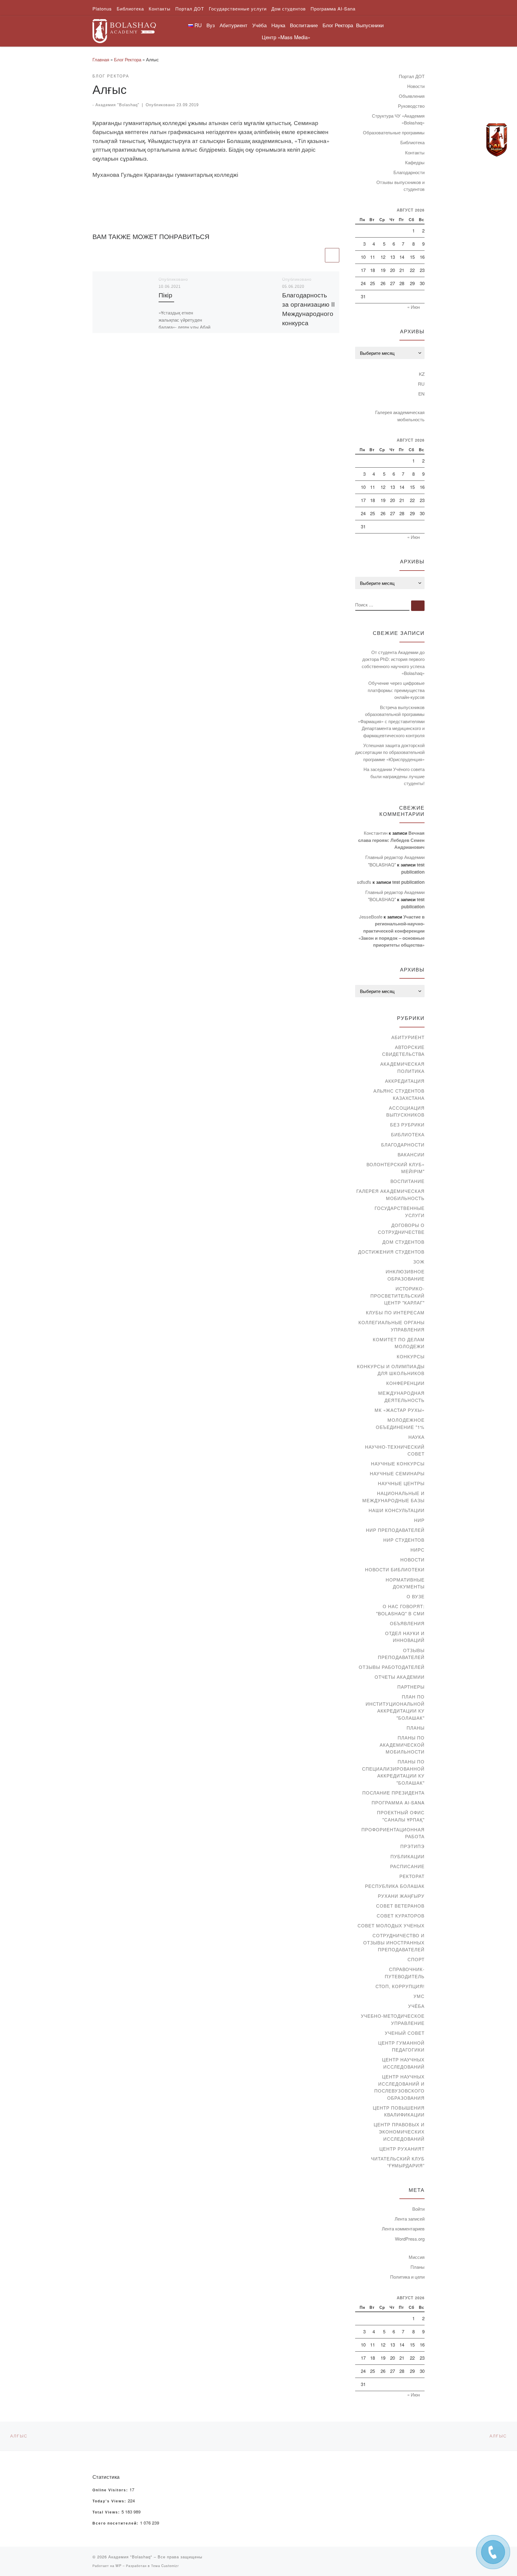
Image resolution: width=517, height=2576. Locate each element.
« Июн (413, 307)
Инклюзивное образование (405, 1275)
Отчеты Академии (400, 1677)
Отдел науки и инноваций (405, 1637)
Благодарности (409, 172)
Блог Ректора (338, 25)
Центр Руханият (402, 2149)
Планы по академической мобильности (402, 1745)
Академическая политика (402, 1067)
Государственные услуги (400, 1212)
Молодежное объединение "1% (400, 1423)
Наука (416, 1437)
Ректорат (412, 1876)
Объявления (412, 96)
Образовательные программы (394, 132)
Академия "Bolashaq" (117, 105)
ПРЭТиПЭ (412, 1846)
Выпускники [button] (370, 25)
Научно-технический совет (395, 1450)
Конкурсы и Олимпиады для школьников (391, 1370)
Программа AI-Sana (398, 1802)
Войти (418, 2209)
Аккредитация (405, 1081)
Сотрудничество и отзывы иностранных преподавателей (394, 1942)
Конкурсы (411, 1356)
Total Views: (107, 2512)
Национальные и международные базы (393, 1497)
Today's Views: (110, 2501)
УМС (419, 1996)
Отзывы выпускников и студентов (400, 186)
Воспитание (407, 1181)
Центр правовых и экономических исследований (399, 2131)
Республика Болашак (395, 1886)
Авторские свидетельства (403, 1051)
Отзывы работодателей (392, 1667)
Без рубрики (407, 1124)
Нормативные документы (405, 1583)
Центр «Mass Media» (286, 37)
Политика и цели (407, 2277)
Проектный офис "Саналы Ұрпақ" (401, 1816)
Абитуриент (408, 1037)
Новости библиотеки (395, 1569)
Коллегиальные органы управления (391, 1326)
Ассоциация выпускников (405, 1111)
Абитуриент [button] (234, 25)
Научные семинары (397, 1473)
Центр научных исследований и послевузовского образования (399, 2087)
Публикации (407, 1856)
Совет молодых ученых (391, 1925)
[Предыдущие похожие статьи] (317, 255)
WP (118, 2566)
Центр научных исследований (403, 2063)
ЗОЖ (419, 1262)
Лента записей (410, 2219)
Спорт (416, 1959)
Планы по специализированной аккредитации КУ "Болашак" (393, 1772)
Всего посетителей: (116, 2523)
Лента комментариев (403, 2228)
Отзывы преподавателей (401, 1654)
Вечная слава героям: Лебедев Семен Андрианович (391, 840)
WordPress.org (410, 2239)
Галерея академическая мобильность (400, 416)
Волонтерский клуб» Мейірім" (396, 1168)
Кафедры (415, 162)
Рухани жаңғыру (401, 1896)
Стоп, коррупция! (400, 1986)
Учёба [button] (259, 25)
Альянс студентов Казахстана (399, 1094)
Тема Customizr (165, 2566)
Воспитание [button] (304, 25)
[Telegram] (497, 140)
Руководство (411, 106)
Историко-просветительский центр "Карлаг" (397, 1295)
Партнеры (411, 1687)
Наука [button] (278, 25)
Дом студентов (403, 1242)
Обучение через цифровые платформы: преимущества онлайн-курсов (396, 690)
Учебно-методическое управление (393, 2019)
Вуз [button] (211, 25)
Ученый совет (405, 2033)
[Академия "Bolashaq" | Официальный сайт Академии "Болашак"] (124, 29)
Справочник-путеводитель (405, 1973)
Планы (416, 1728)
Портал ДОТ (412, 76)
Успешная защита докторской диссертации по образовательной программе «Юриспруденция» (390, 752)
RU (421, 384)
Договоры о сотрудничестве (401, 1229)
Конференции (405, 1383)
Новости (416, 86)
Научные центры (401, 1483)
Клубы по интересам (395, 1312)
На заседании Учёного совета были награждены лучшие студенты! (394, 776)
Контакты (415, 152)
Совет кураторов (401, 1916)
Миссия (417, 2257)
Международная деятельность (401, 1396)
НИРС (418, 1550)
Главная (101, 59)
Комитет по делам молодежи (399, 1343)
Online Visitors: (111, 2490)
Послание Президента (393, 1793)
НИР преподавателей (395, 1530)
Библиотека (412, 142)
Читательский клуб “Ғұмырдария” (398, 2162)
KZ (422, 374)
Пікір (165, 295)
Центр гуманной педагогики (401, 2046)
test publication (408, 882)
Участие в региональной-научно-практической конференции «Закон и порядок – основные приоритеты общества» (391, 931)
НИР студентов (404, 1540)
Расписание (407, 1866)
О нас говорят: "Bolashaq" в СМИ (400, 1610)
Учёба (416, 2006)
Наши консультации (397, 1510)
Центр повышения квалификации (399, 2111)
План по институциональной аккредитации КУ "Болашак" (395, 1707)
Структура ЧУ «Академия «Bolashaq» (398, 119)
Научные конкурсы (398, 1463)
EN (421, 394)
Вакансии (411, 1154)
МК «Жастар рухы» (400, 1410)
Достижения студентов (391, 1252)
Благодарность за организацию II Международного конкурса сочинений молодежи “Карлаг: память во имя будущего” (308, 327)
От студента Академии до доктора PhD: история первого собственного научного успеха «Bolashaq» (393, 663)
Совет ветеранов (400, 1906)
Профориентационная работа (393, 1833)
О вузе (416, 1596)
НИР (419, 1520)
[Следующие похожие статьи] (332, 255)
